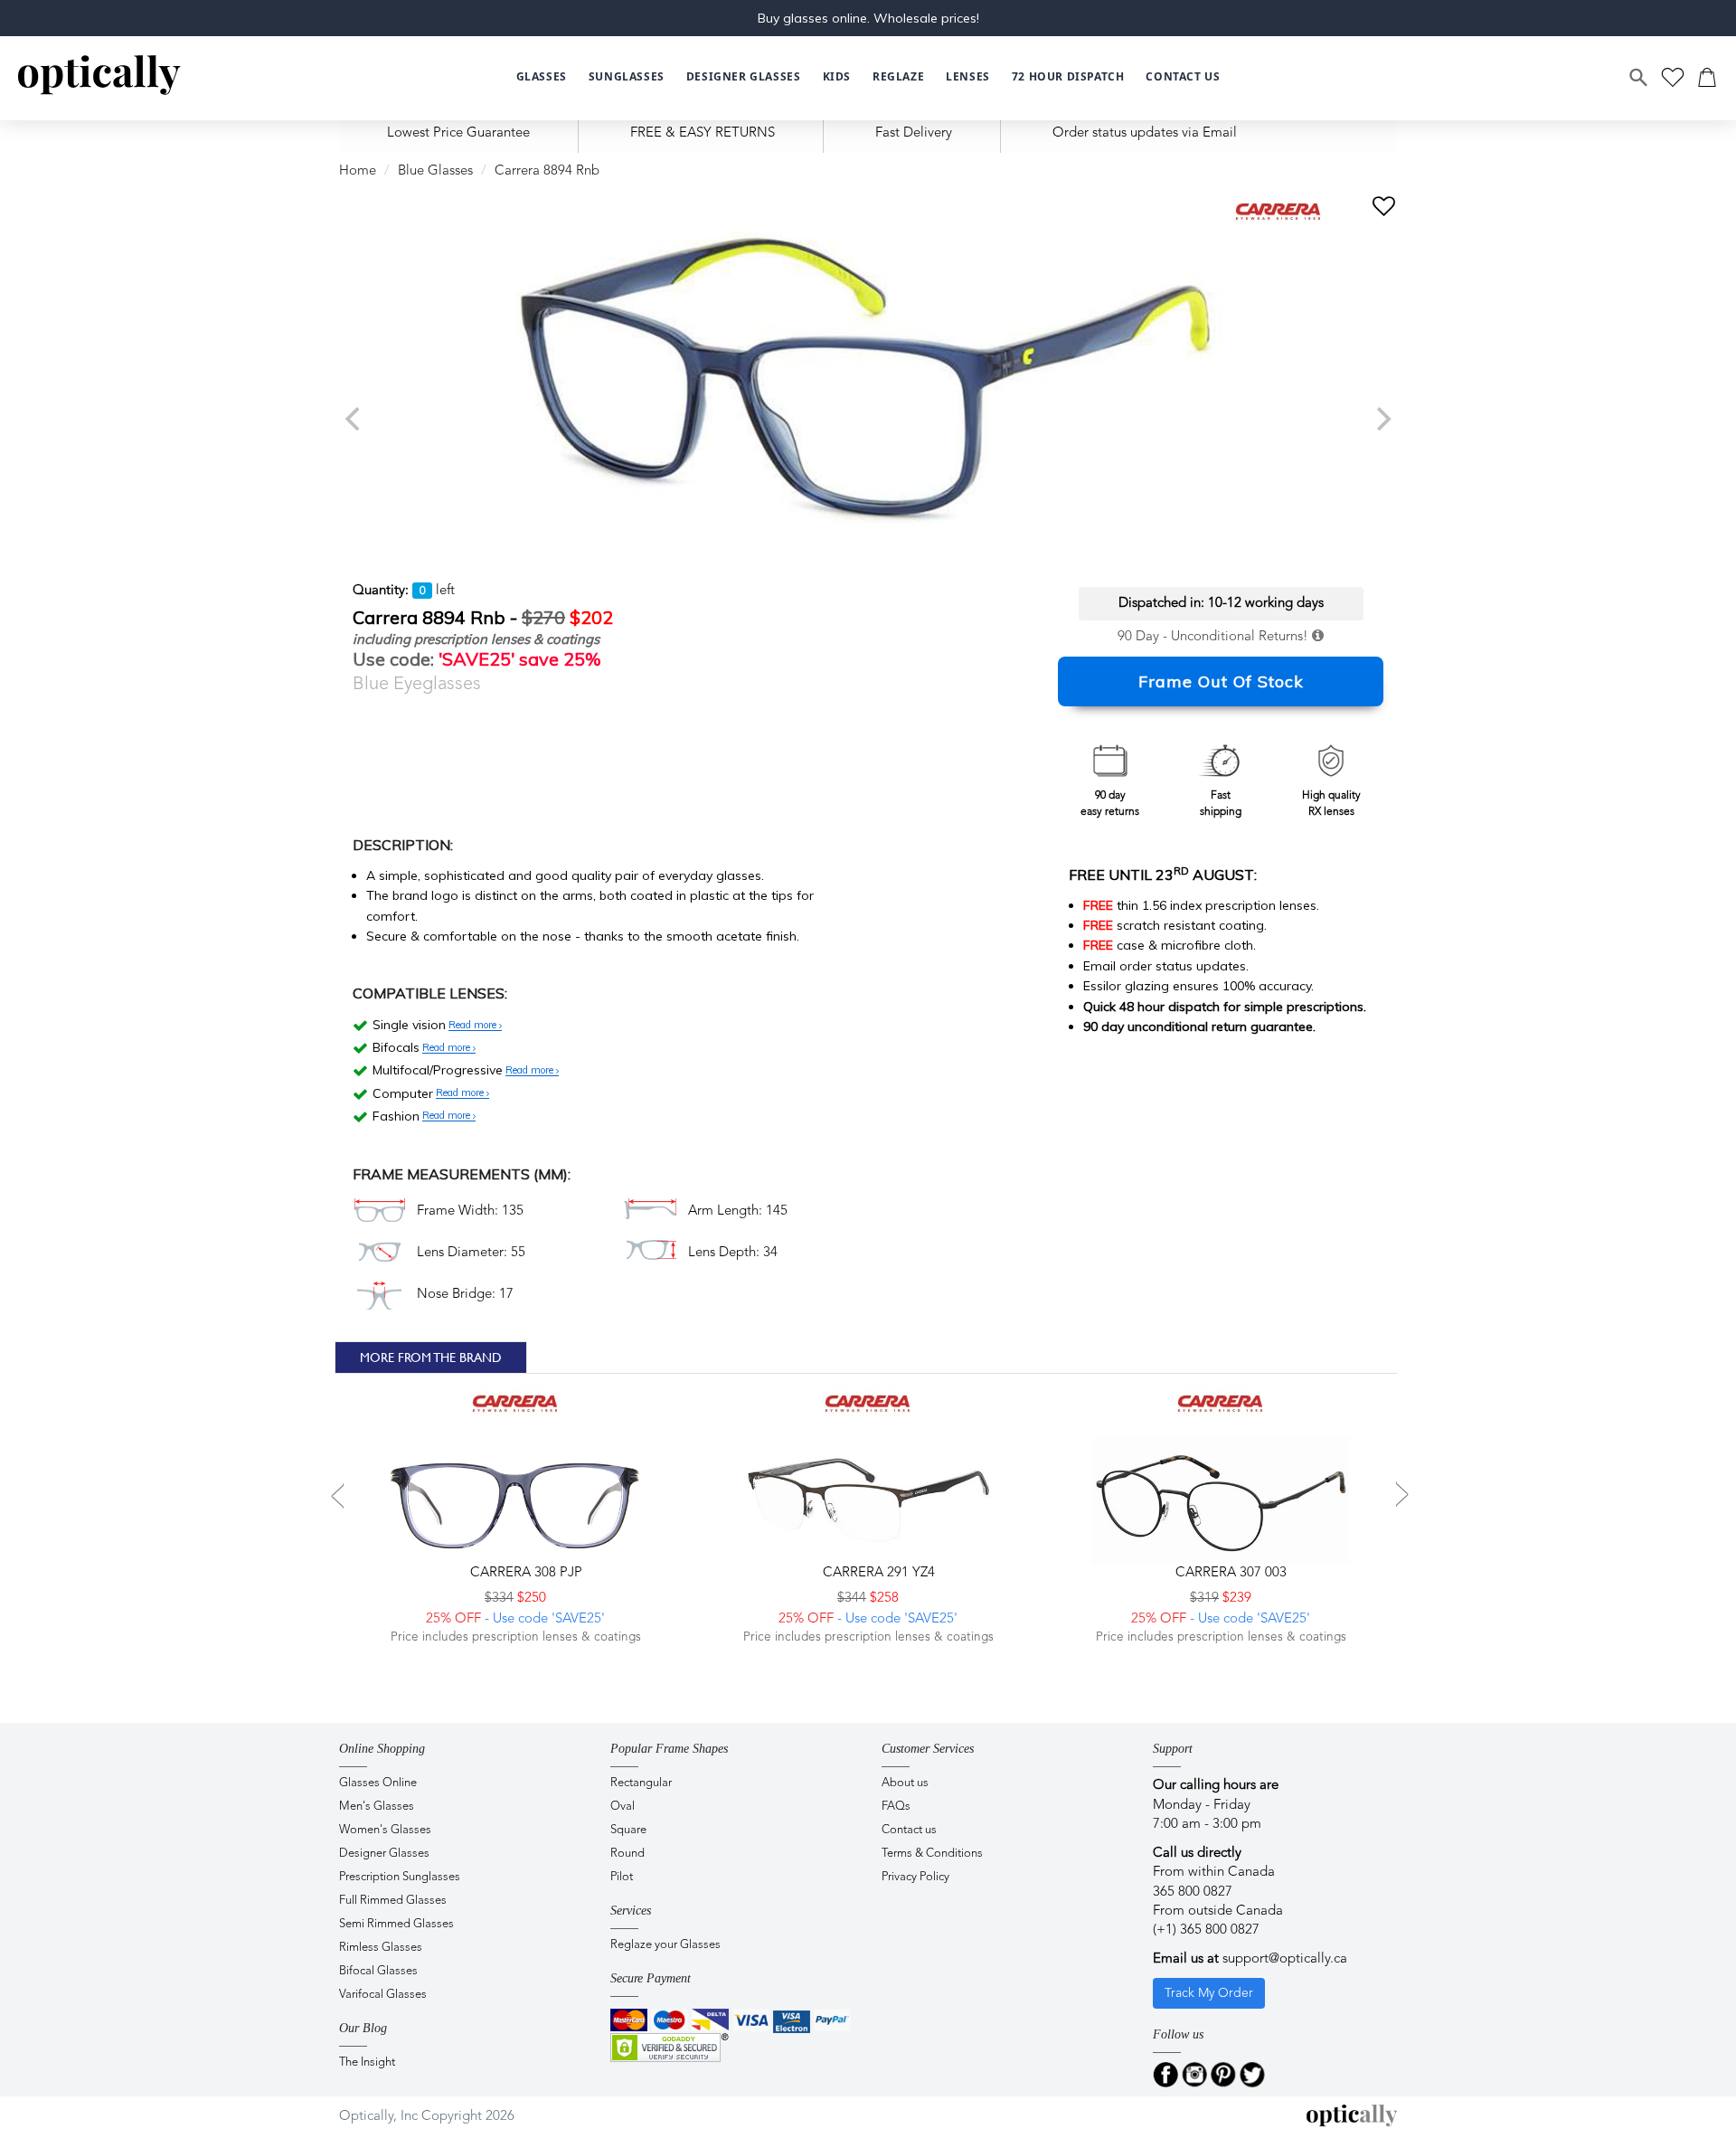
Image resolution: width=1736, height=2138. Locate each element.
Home (358, 171)
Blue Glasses (435, 171)
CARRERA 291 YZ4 (877, 1573)
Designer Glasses (384, 1854)
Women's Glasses (385, 1830)
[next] (1382, 419)
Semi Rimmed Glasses (396, 1924)
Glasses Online (378, 1783)
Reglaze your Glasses (665, 1945)
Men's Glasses (377, 1807)
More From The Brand (431, 1358)
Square (628, 1830)
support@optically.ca (1285, 1959)
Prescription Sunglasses (400, 1877)
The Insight (367, 2062)
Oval (623, 1807)
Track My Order (1209, 1993)
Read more (474, 1026)
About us (905, 1783)
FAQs (896, 1807)
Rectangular (641, 1783)
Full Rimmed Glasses (393, 1901)
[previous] (354, 419)
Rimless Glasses (381, 1948)
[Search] (1639, 78)
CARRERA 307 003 (1229, 1573)
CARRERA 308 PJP (524, 1573)
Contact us (909, 1830)
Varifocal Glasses (383, 1995)
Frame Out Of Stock (1221, 681)
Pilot (622, 1877)
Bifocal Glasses (378, 1971)
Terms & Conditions (932, 1854)
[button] (837, 77)
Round (627, 1854)
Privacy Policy (915, 1877)
